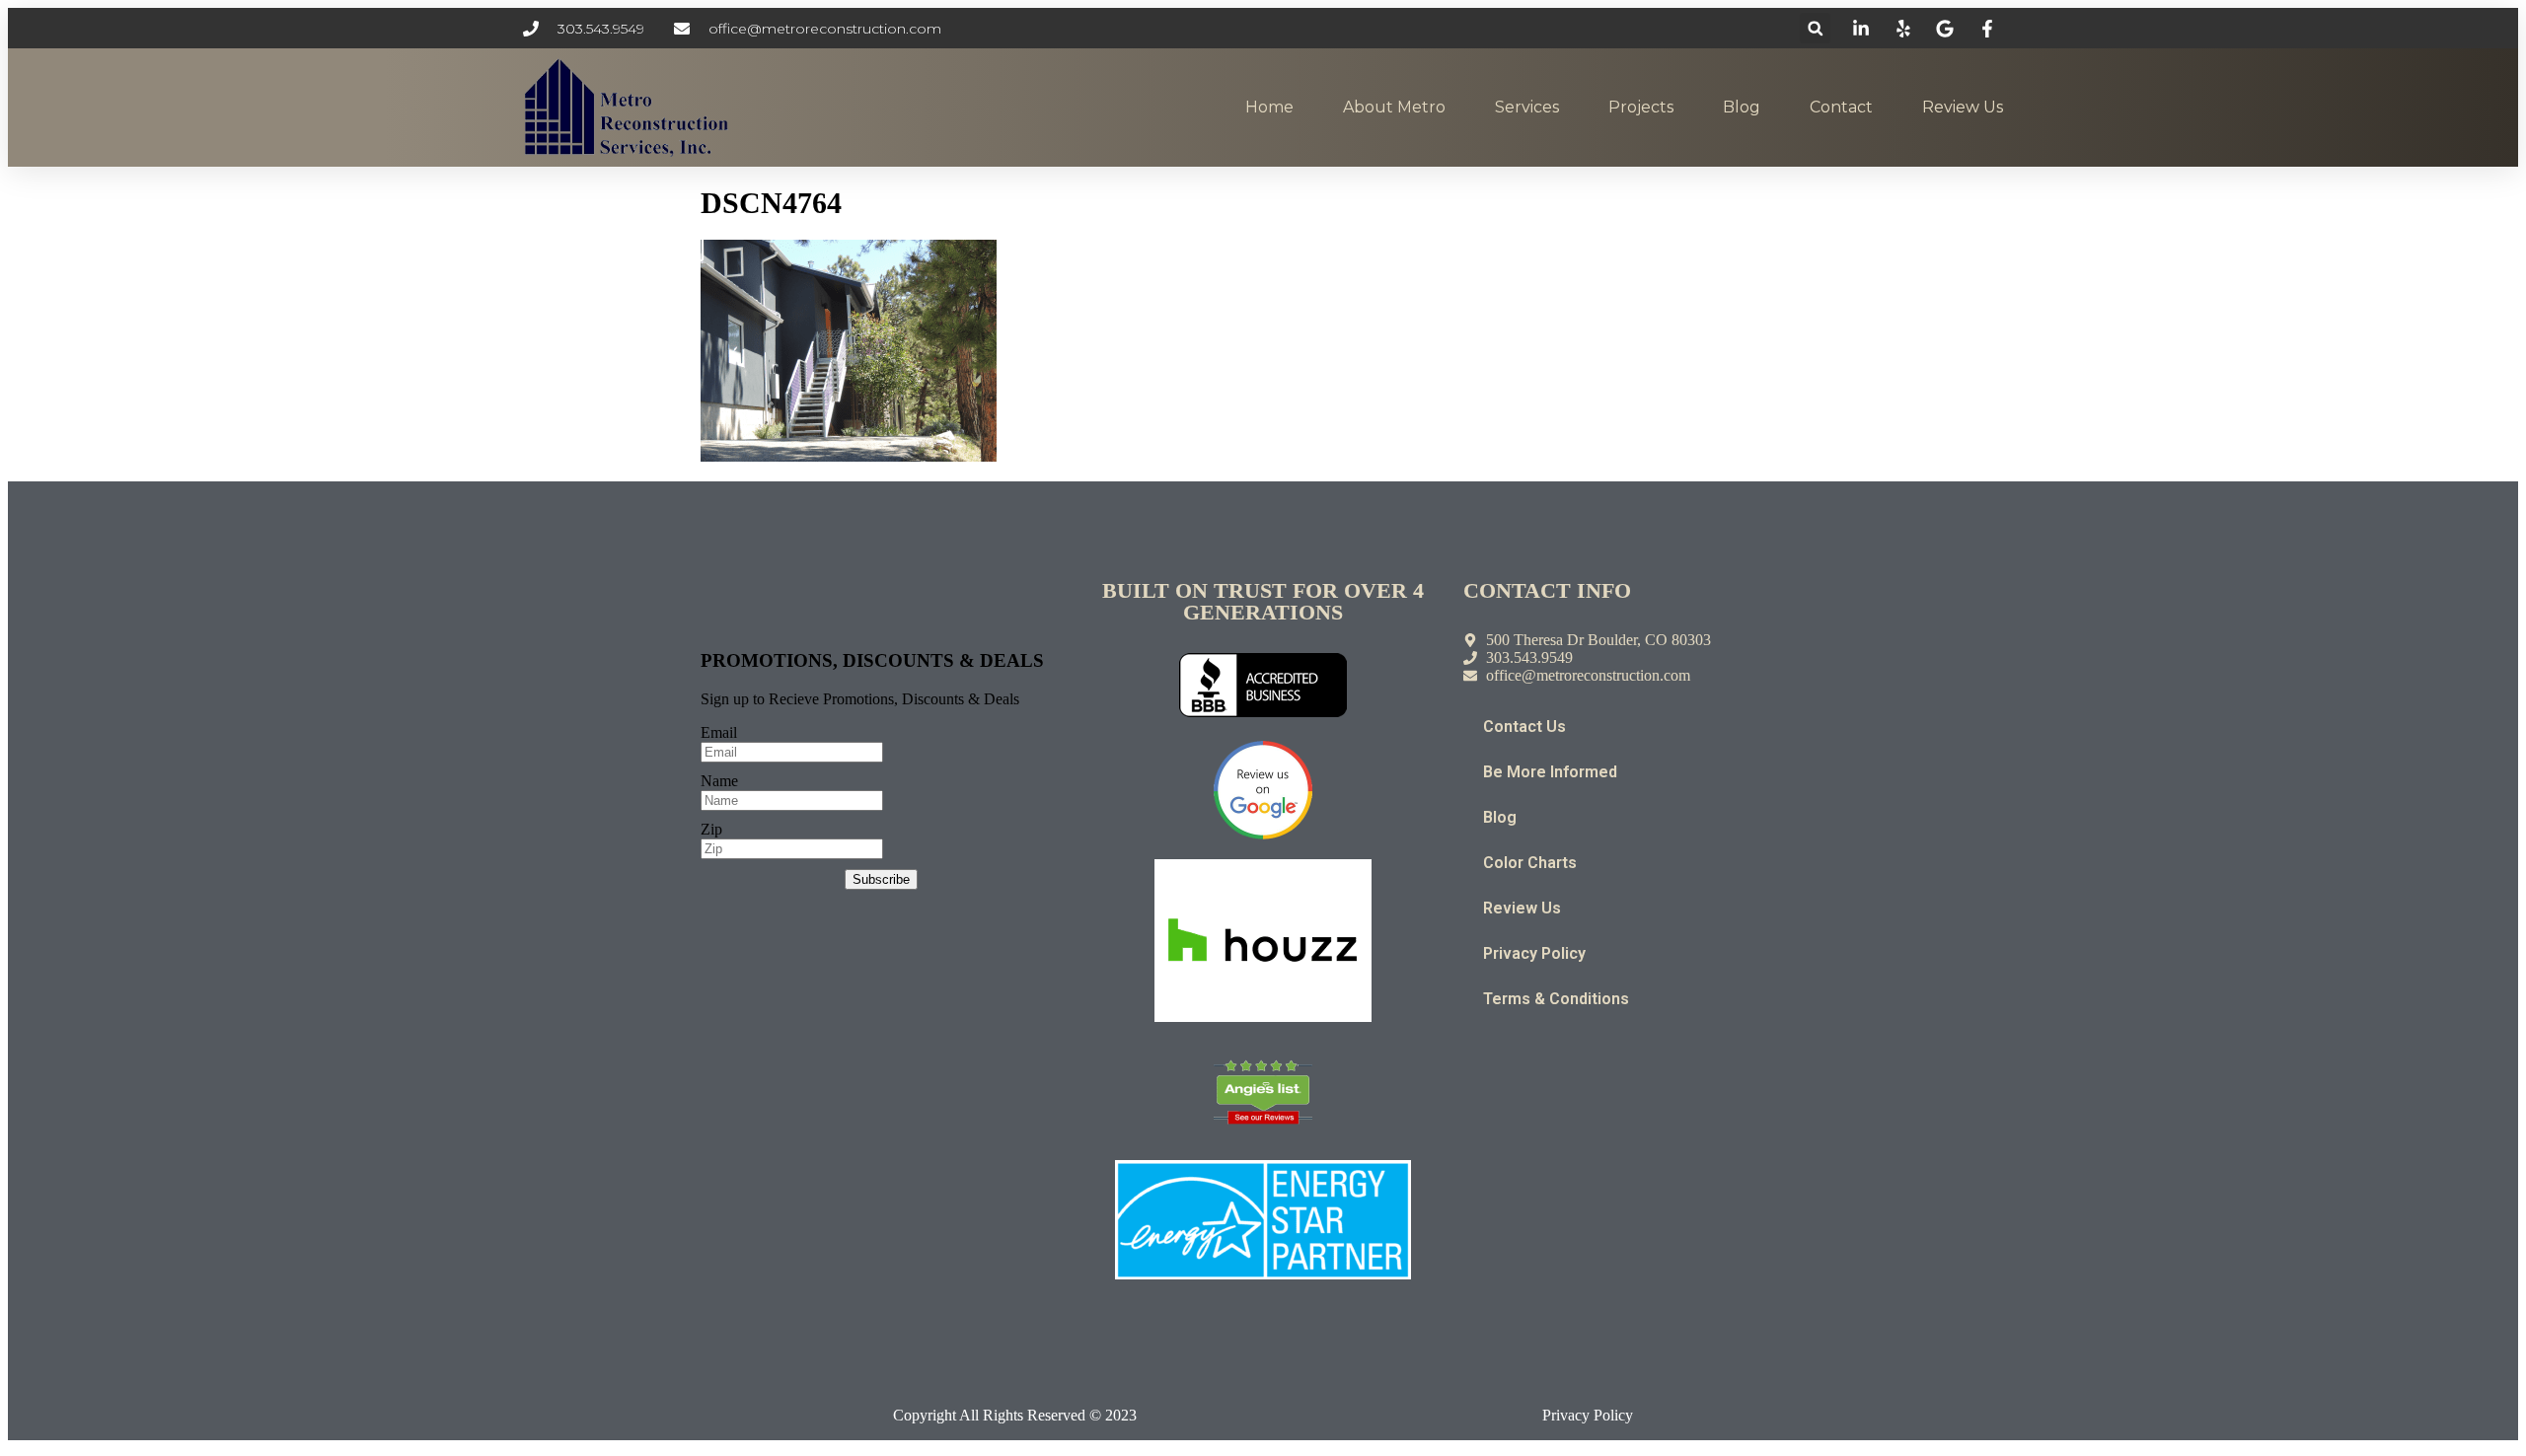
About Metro (1394, 107)
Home (1269, 107)
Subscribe (881, 879)
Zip (711, 829)
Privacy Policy (1534, 953)
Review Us (1963, 107)
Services (1527, 107)
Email (719, 732)
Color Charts (1530, 863)
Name (719, 781)
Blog (1742, 107)
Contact (1841, 107)
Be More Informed (1550, 772)
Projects (1641, 107)
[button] (1815, 28)
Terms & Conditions (1556, 999)
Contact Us (1524, 727)
